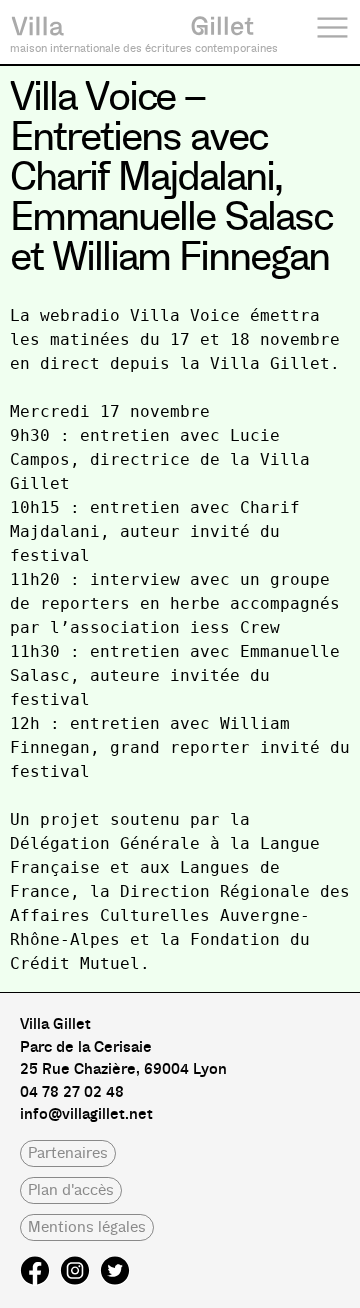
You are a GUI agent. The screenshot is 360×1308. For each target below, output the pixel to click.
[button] (68, 1153)
